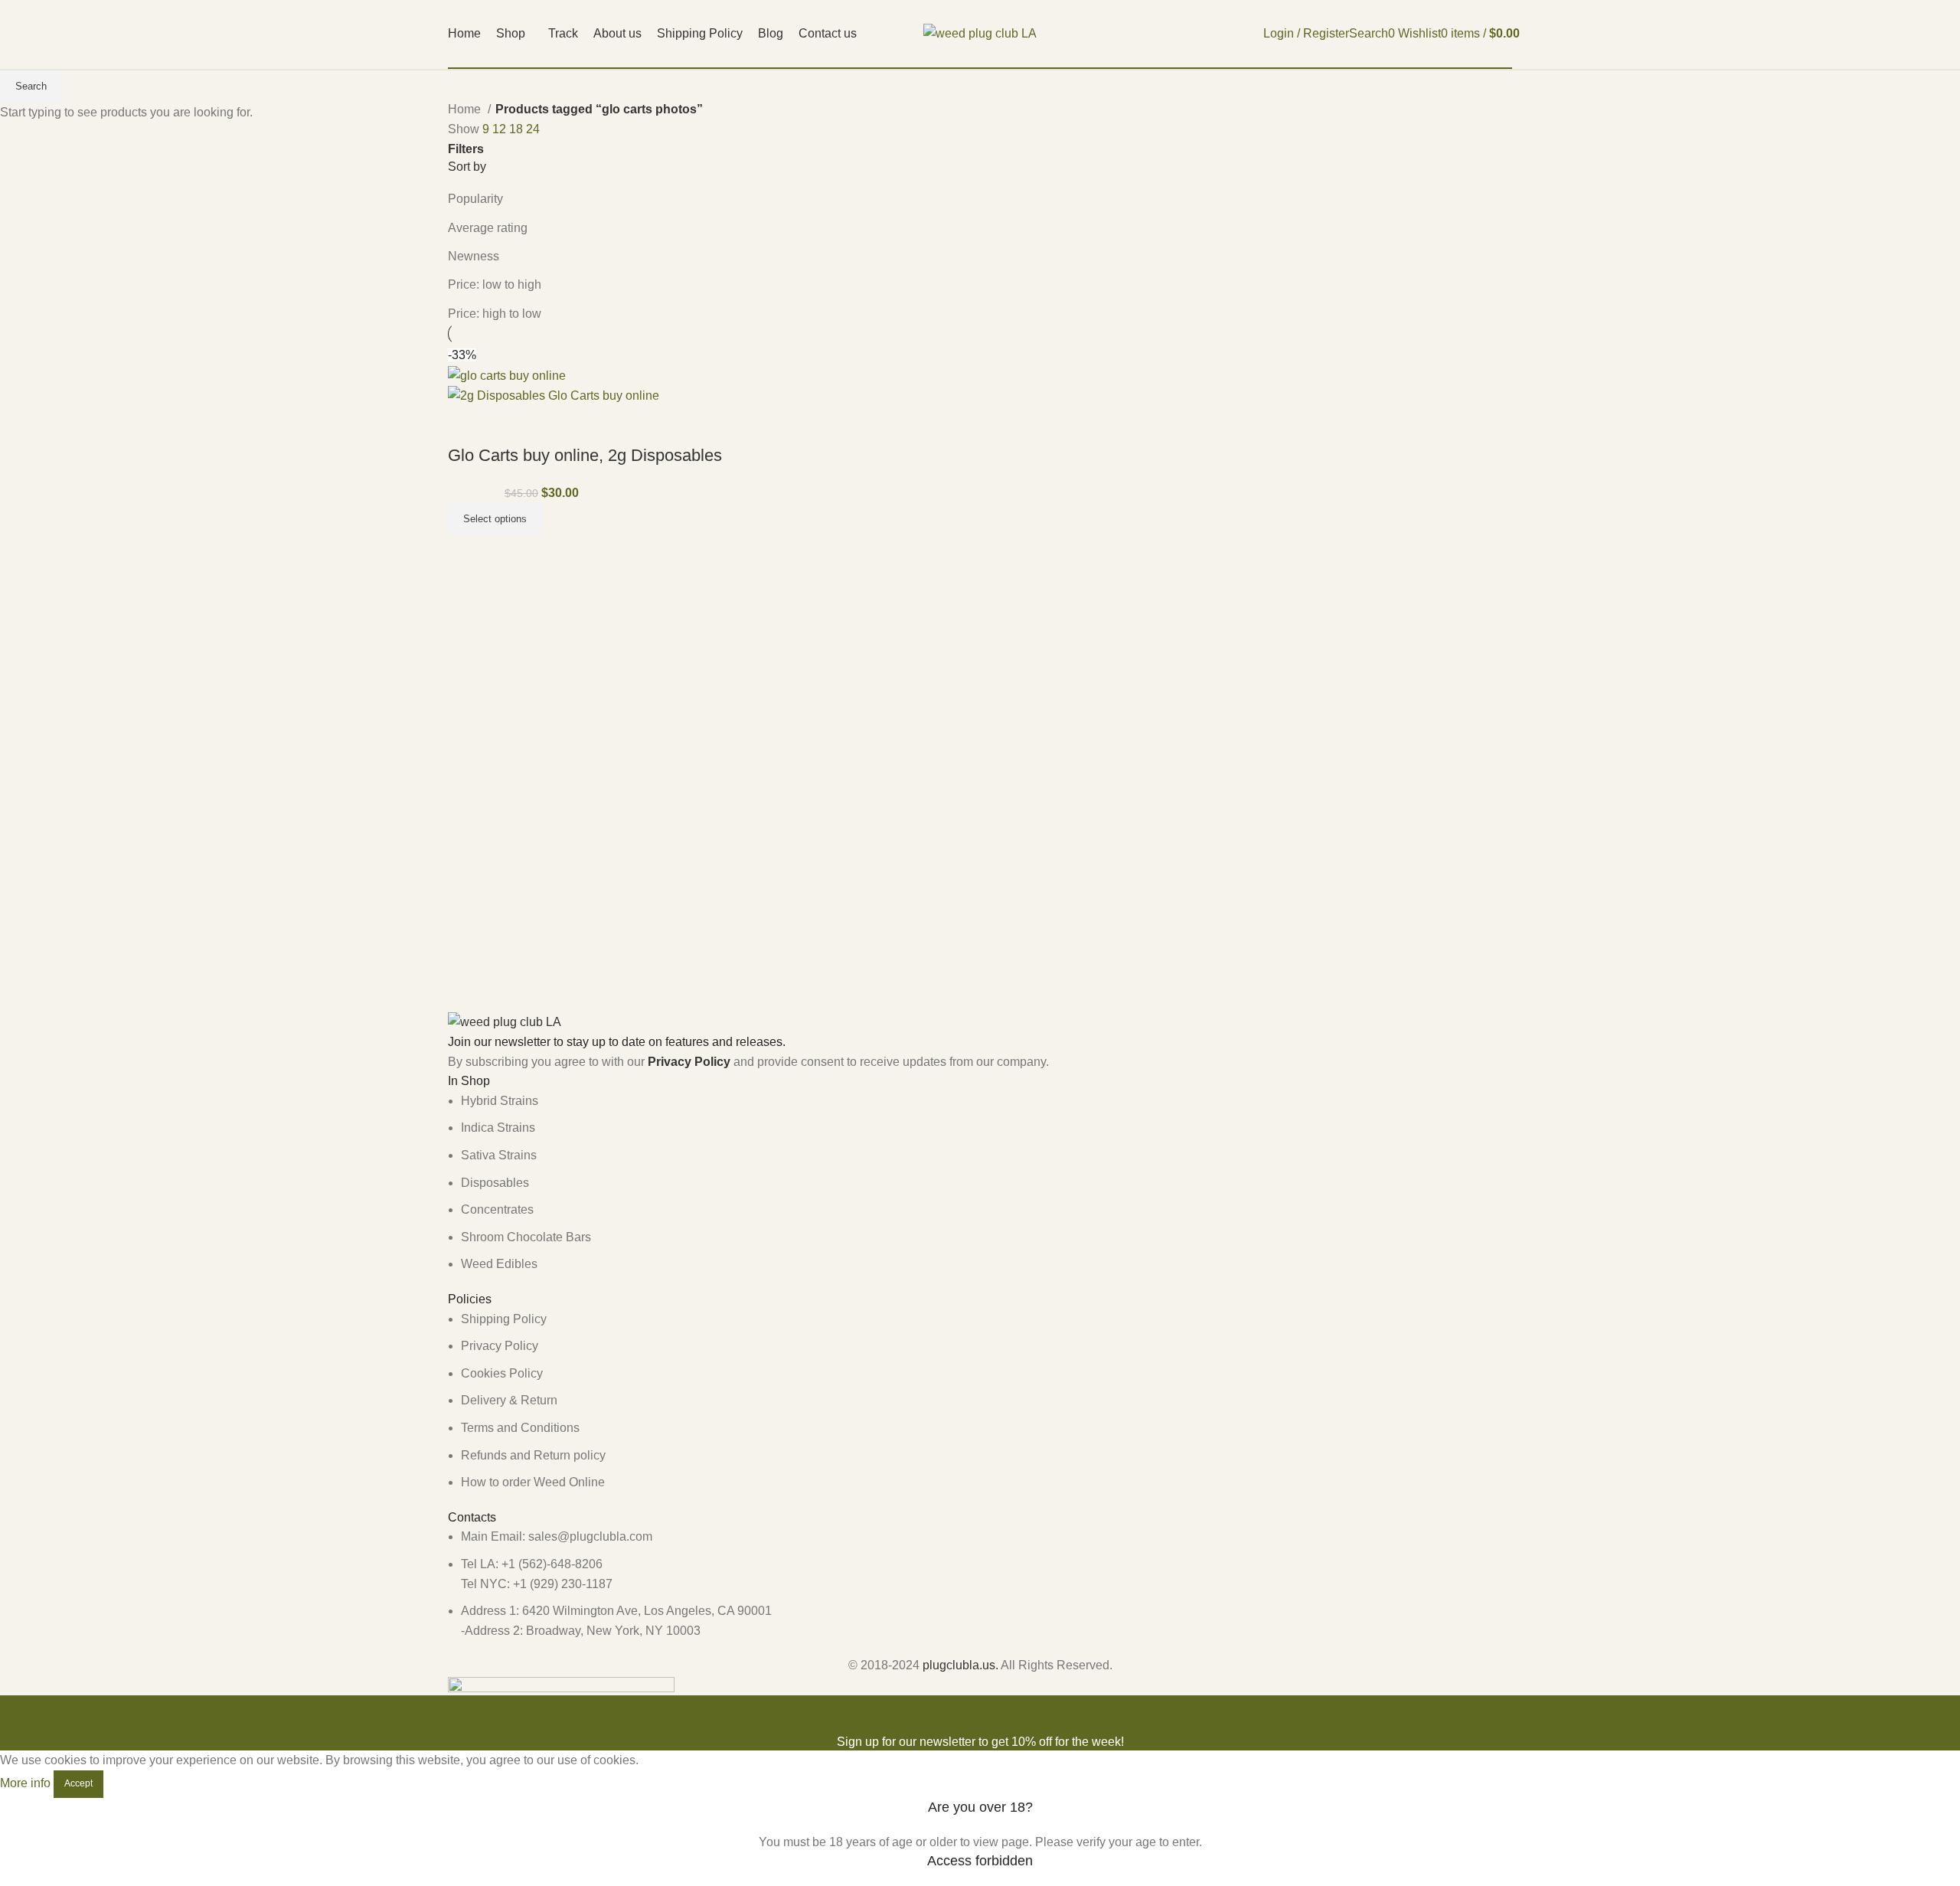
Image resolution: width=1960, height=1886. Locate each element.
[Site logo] (980, 33)
